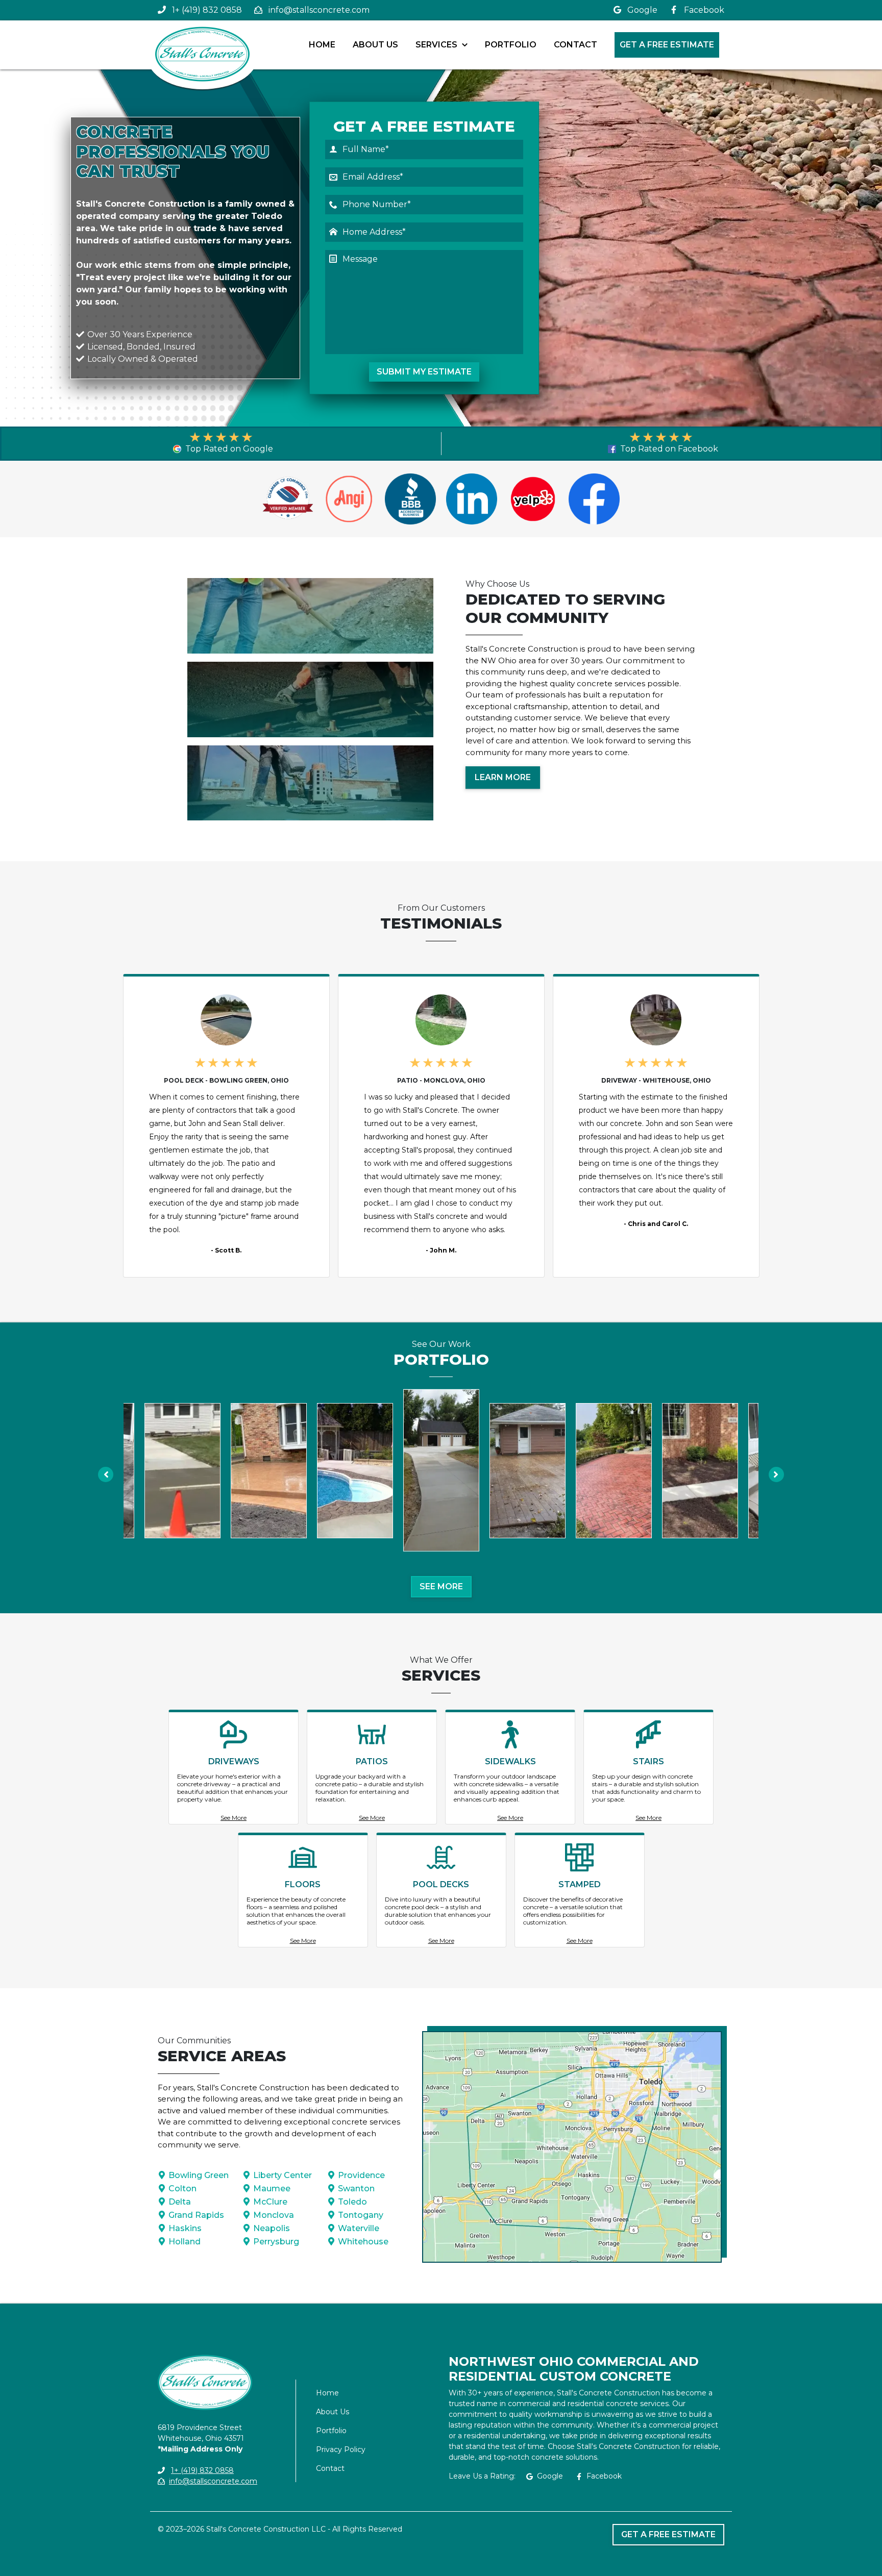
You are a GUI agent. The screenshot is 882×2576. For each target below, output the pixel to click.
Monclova (274, 2215)
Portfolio (511, 45)
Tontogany (361, 2215)
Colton (182, 2189)
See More (441, 1586)
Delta (180, 2202)
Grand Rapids (196, 2215)
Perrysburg (276, 2242)
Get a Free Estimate (667, 45)
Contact (575, 45)
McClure (270, 2202)
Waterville (359, 2228)
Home (322, 45)
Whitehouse (363, 2242)
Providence (361, 2175)
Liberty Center (283, 2175)
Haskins (185, 2228)
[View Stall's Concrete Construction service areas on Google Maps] (572, 2147)
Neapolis (272, 2228)
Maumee (272, 2189)
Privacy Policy (341, 2449)
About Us (375, 45)
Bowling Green (199, 2175)
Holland (185, 2242)
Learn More (503, 777)
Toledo (352, 2202)
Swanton (356, 2189)
